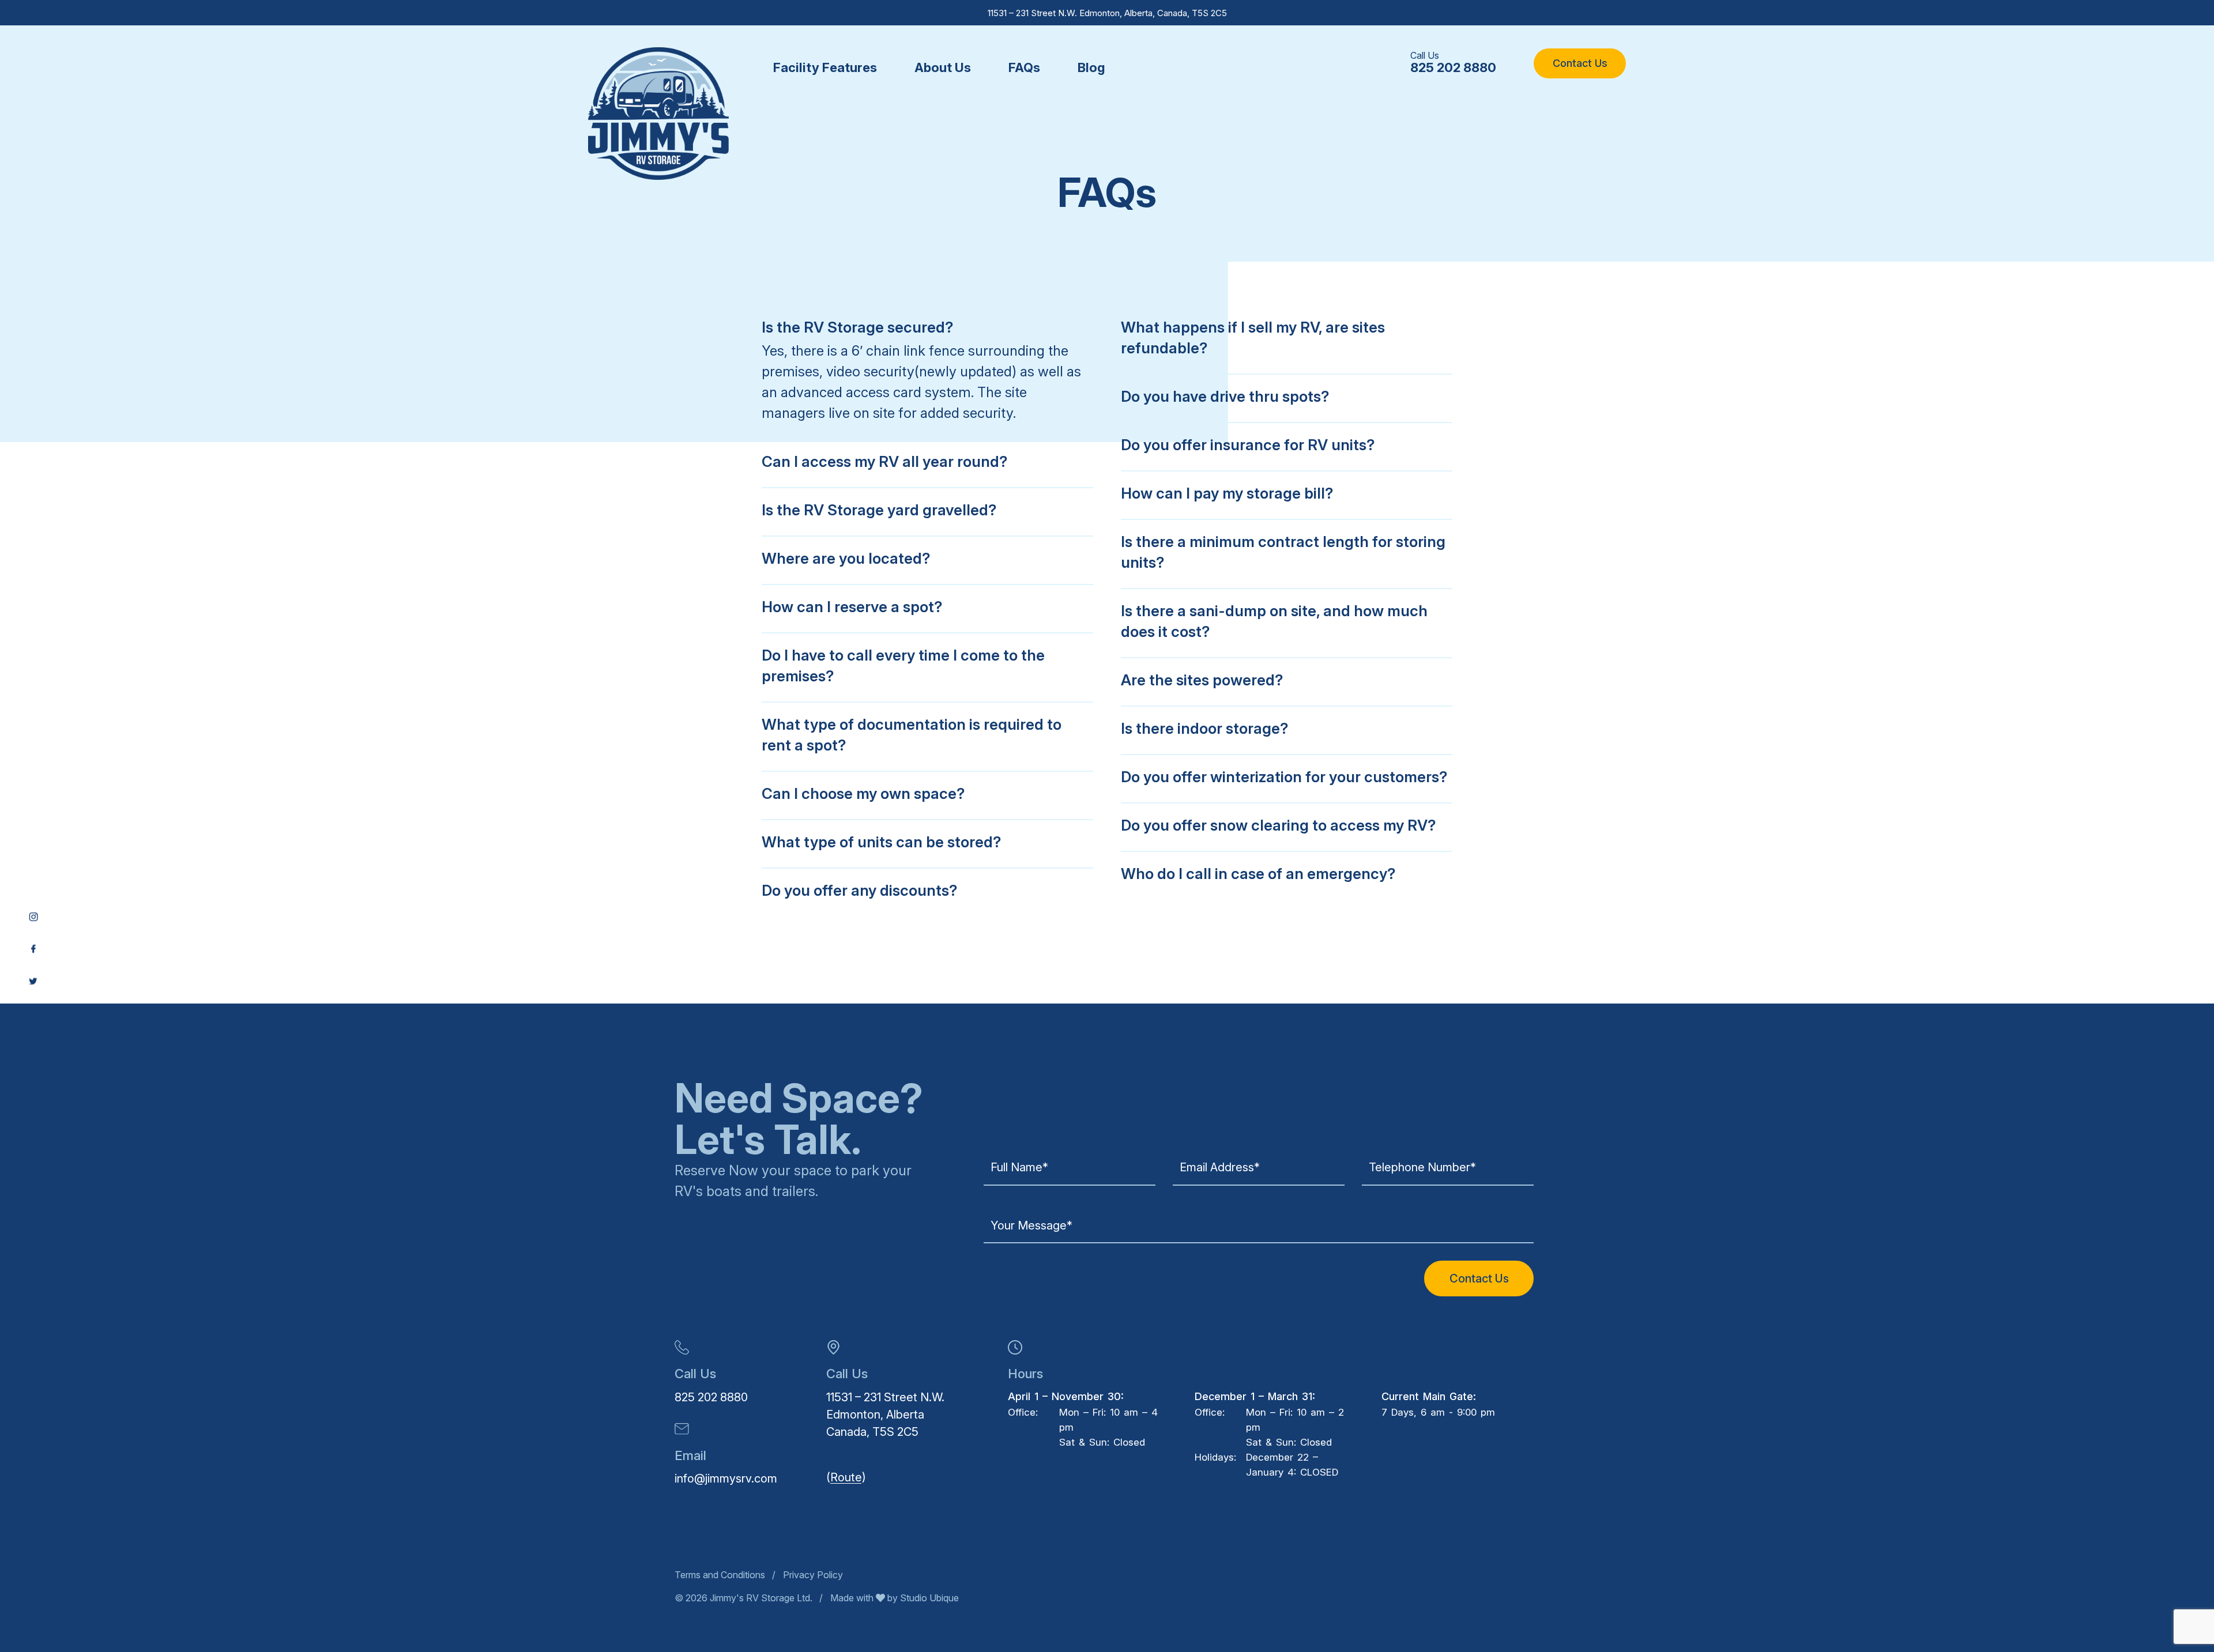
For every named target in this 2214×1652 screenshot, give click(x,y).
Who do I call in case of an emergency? (1258, 874)
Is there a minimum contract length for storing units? (1283, 552)
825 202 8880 (1453, 67)
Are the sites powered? (1202, 680)
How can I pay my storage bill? (1227, 493)
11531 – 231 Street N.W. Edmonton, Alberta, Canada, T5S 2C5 (1107, 13)
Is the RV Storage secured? (857, 327)
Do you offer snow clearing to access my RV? (1278, 825)
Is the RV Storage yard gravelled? (879, 510)
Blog (1091, 67)
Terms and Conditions (720, 1575)
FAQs (1024, 67)
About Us (943, 67)
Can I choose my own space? (863, 793)
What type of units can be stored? (881, 842)
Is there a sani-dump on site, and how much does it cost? (1274, 621)
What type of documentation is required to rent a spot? (912, 735)
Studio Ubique (928, 1598)
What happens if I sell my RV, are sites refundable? (1253, 337)
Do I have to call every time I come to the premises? (903, 665)
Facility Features (825, 67)
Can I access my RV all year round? (884, 461)
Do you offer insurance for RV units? (1248, 445)
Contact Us (1580, 63)
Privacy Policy (813, 1575)
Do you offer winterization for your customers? (1284, 777)
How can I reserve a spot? (852, 607)
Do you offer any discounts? (859, 890)
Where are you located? (846, 558)
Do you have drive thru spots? (1225, 396)
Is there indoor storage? (1204, 728)
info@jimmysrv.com (726, 1478)
